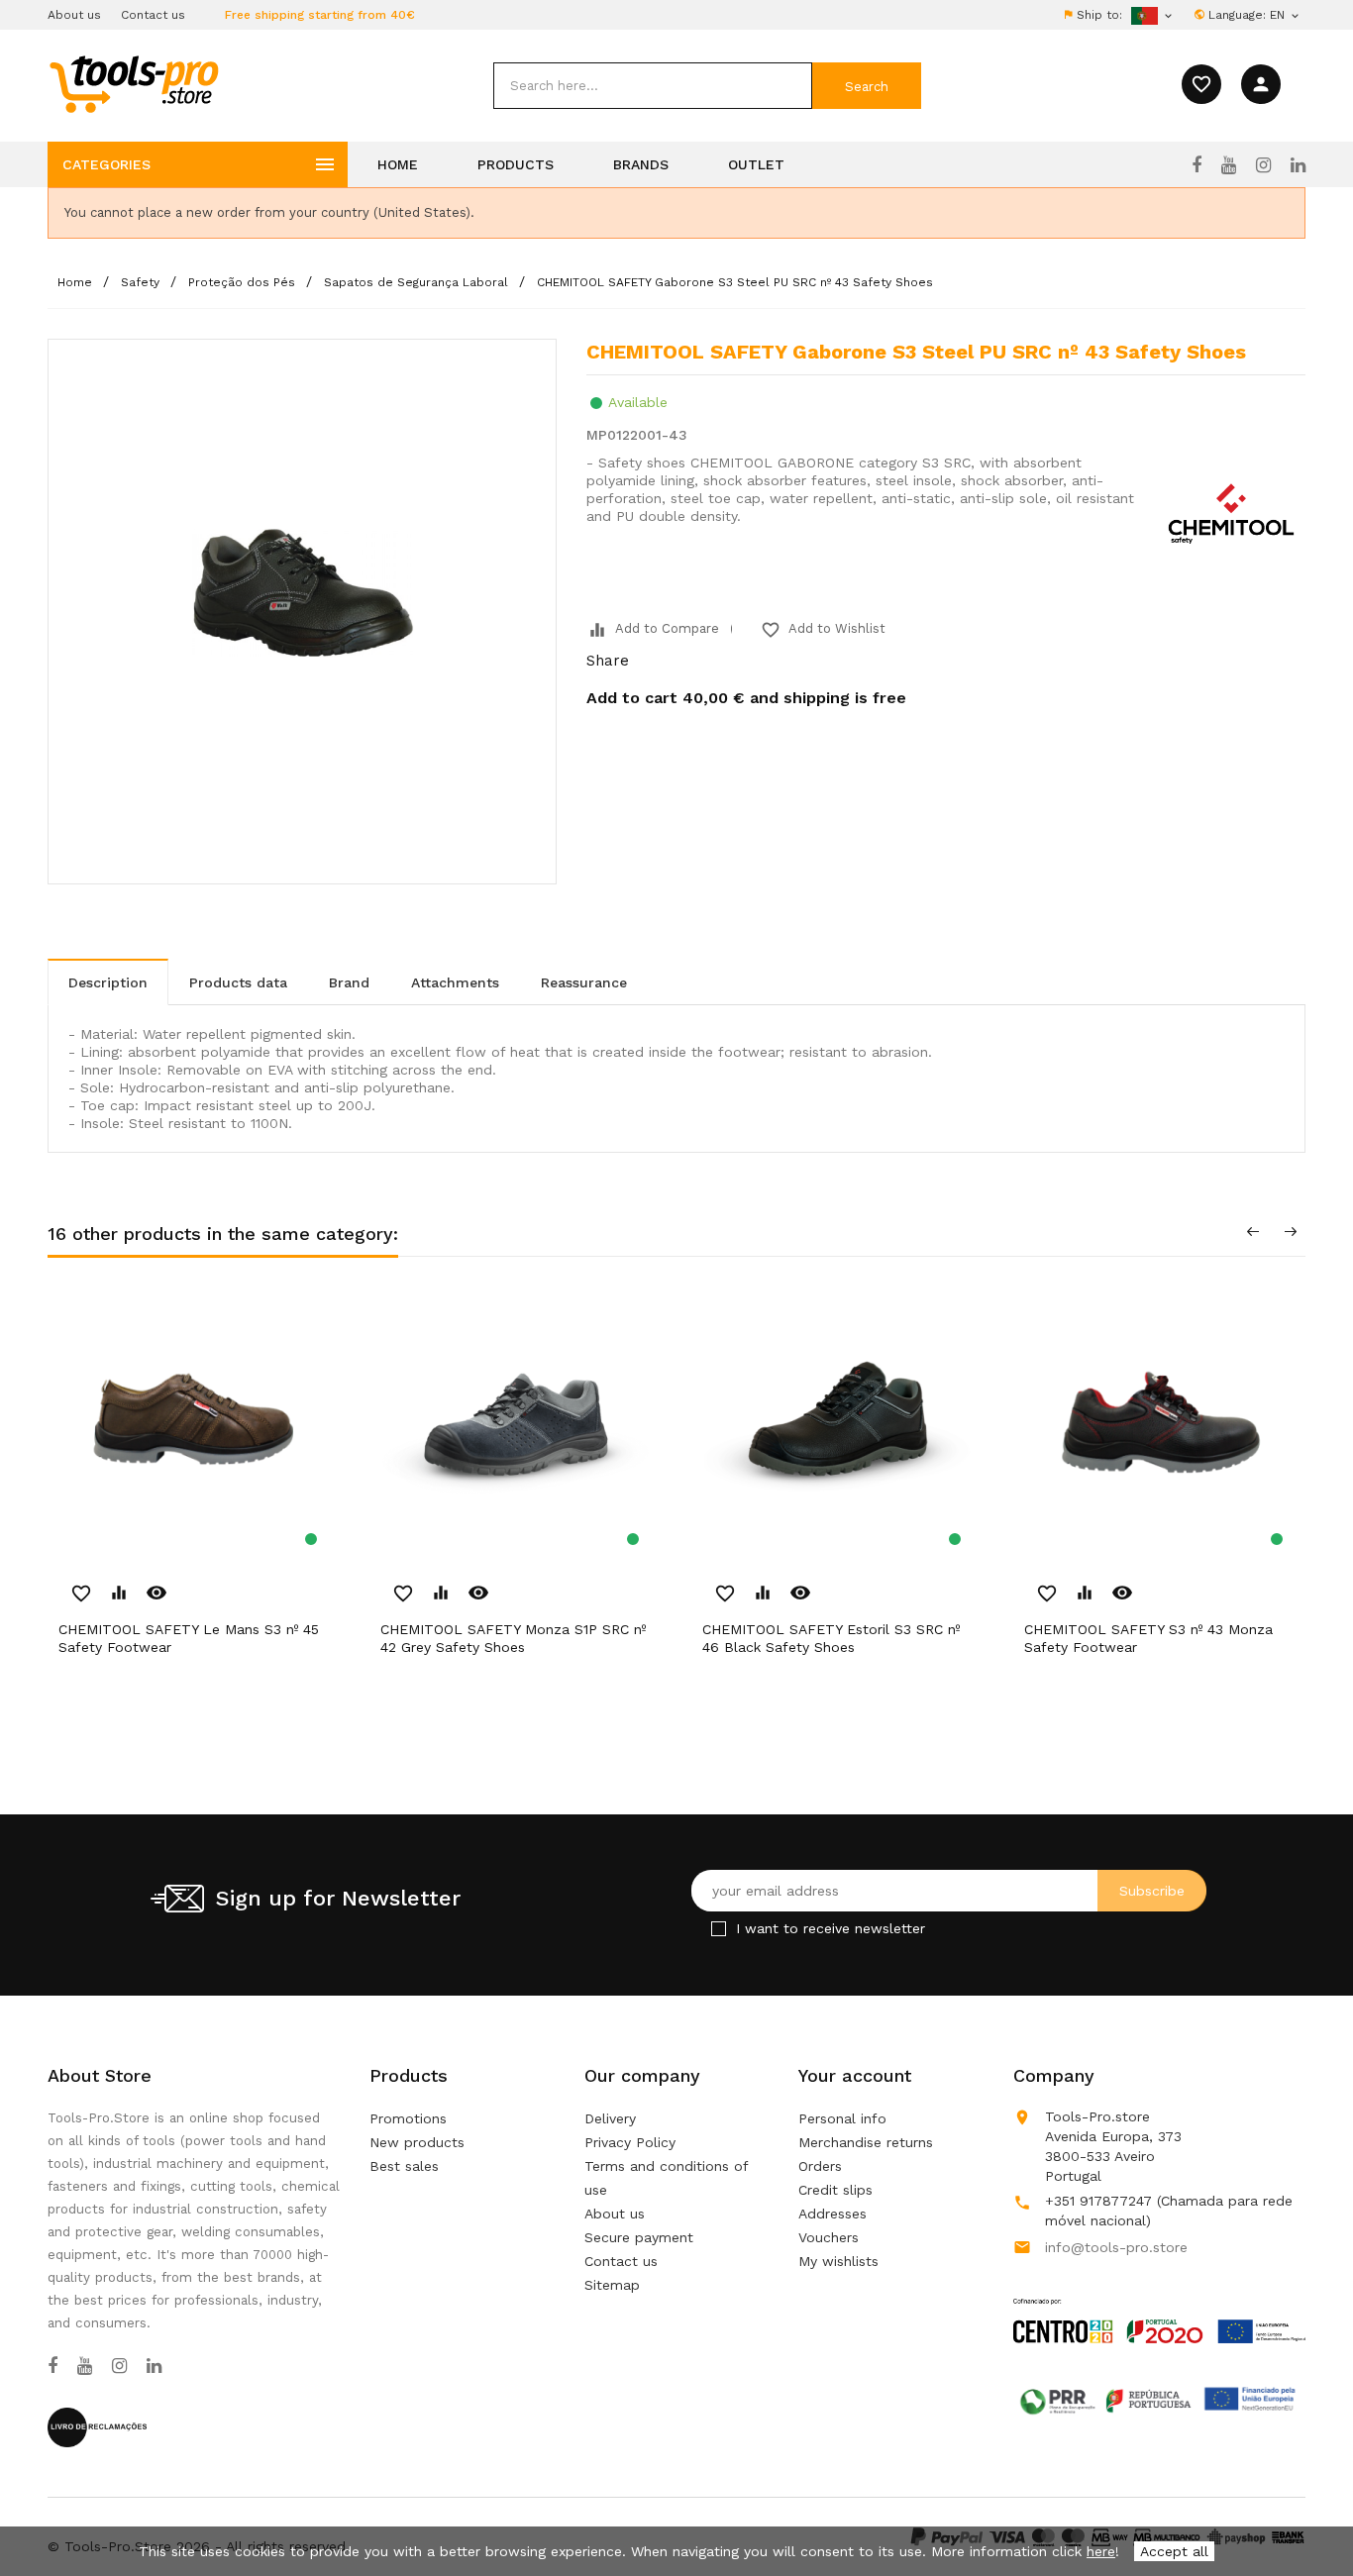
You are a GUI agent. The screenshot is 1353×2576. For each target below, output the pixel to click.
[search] (653, 86)
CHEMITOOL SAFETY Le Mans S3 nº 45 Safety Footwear (189, 1638)
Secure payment (639, 2237)
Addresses (833, 2214)
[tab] (108, 982)
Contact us (153, 15)
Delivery (610, 2118)
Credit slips (835, 2190)
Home (398, 164)
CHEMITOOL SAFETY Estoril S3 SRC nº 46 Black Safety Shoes (831, 1638)
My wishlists (838, 2261)
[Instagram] (1263, 165)
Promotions (408, 2118)
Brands (641, 164)
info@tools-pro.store (1116, 2247)
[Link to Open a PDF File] (1159, 2302)
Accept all (1174, 2551)
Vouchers (829, 2237)
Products (516, 164)
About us (74, 15)
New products (417, 2142)
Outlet (756, 164)
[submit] (867, 86)
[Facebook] (1197, 165)
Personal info (842, 2118)
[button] (1303, 2512)
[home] (133, 83)
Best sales (404, 2166)
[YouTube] (1229, 165)
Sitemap (612, 2285)
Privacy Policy (630, 2142)
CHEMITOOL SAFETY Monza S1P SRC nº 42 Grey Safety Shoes (513, 1638)
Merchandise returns (866, 2142)
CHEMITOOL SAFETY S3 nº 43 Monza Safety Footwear (1148, 1638)
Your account (855, 2075)
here (1101, 2551)
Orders (820, 2166)
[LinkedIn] (1298, 165)
